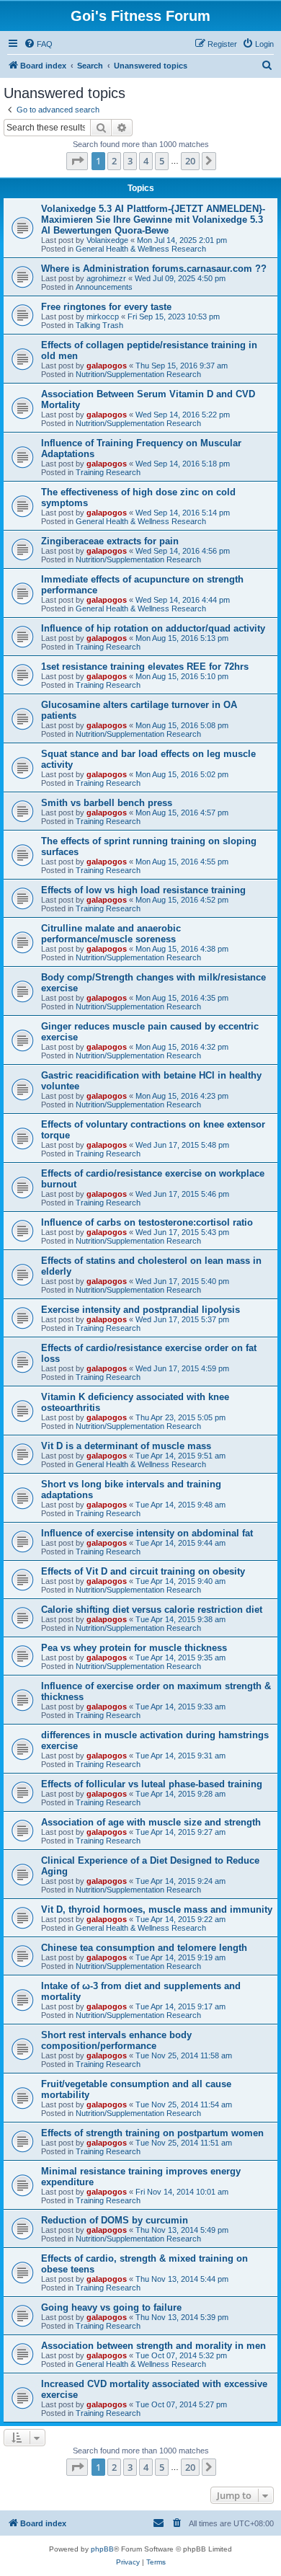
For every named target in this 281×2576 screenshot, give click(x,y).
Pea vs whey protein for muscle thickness (134, 1648)
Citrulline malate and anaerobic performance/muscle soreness (111, 934)
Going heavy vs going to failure (111, 2307)
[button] (77, 161)
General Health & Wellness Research (141, 249)
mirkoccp (103, 317)
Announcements (104, 287)
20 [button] (190, 161)
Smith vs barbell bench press (107, 803)
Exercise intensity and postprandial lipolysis (140, 1310)
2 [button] (114, 161)
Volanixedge (107, 240)
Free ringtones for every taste (106, 307)
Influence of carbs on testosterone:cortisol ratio (147, 1222)
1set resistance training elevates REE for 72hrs (145, 667)
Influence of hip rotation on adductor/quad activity (153, 628)
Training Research (108, 472)
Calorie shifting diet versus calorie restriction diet (152, 1610)
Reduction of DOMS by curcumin (115, 2220)
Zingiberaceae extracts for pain (110, 541)
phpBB (102, 2549)
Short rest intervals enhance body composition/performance (116, 2040)
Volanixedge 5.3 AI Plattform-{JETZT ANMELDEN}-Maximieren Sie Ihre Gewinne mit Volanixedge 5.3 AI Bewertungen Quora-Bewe (153, 220)
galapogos (107, 366)
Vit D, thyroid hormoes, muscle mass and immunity (157, 1909)
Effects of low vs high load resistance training (143, 890)
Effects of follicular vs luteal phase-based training (152, 1784)
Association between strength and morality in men (153, 2346)
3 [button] (130, 161)
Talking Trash (99, 325)
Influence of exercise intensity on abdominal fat (147, 1533)
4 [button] (146, 161)
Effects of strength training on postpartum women (152, 2133)
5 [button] (162, 161)
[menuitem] (38, 44)
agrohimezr (106, 278)
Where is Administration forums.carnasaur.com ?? (154, 269)
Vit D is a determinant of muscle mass (126, 1446)
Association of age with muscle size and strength (151, 1822)
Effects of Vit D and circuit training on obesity (143, 1571)
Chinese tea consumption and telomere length (144, 1948)
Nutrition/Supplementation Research (138, 374)
